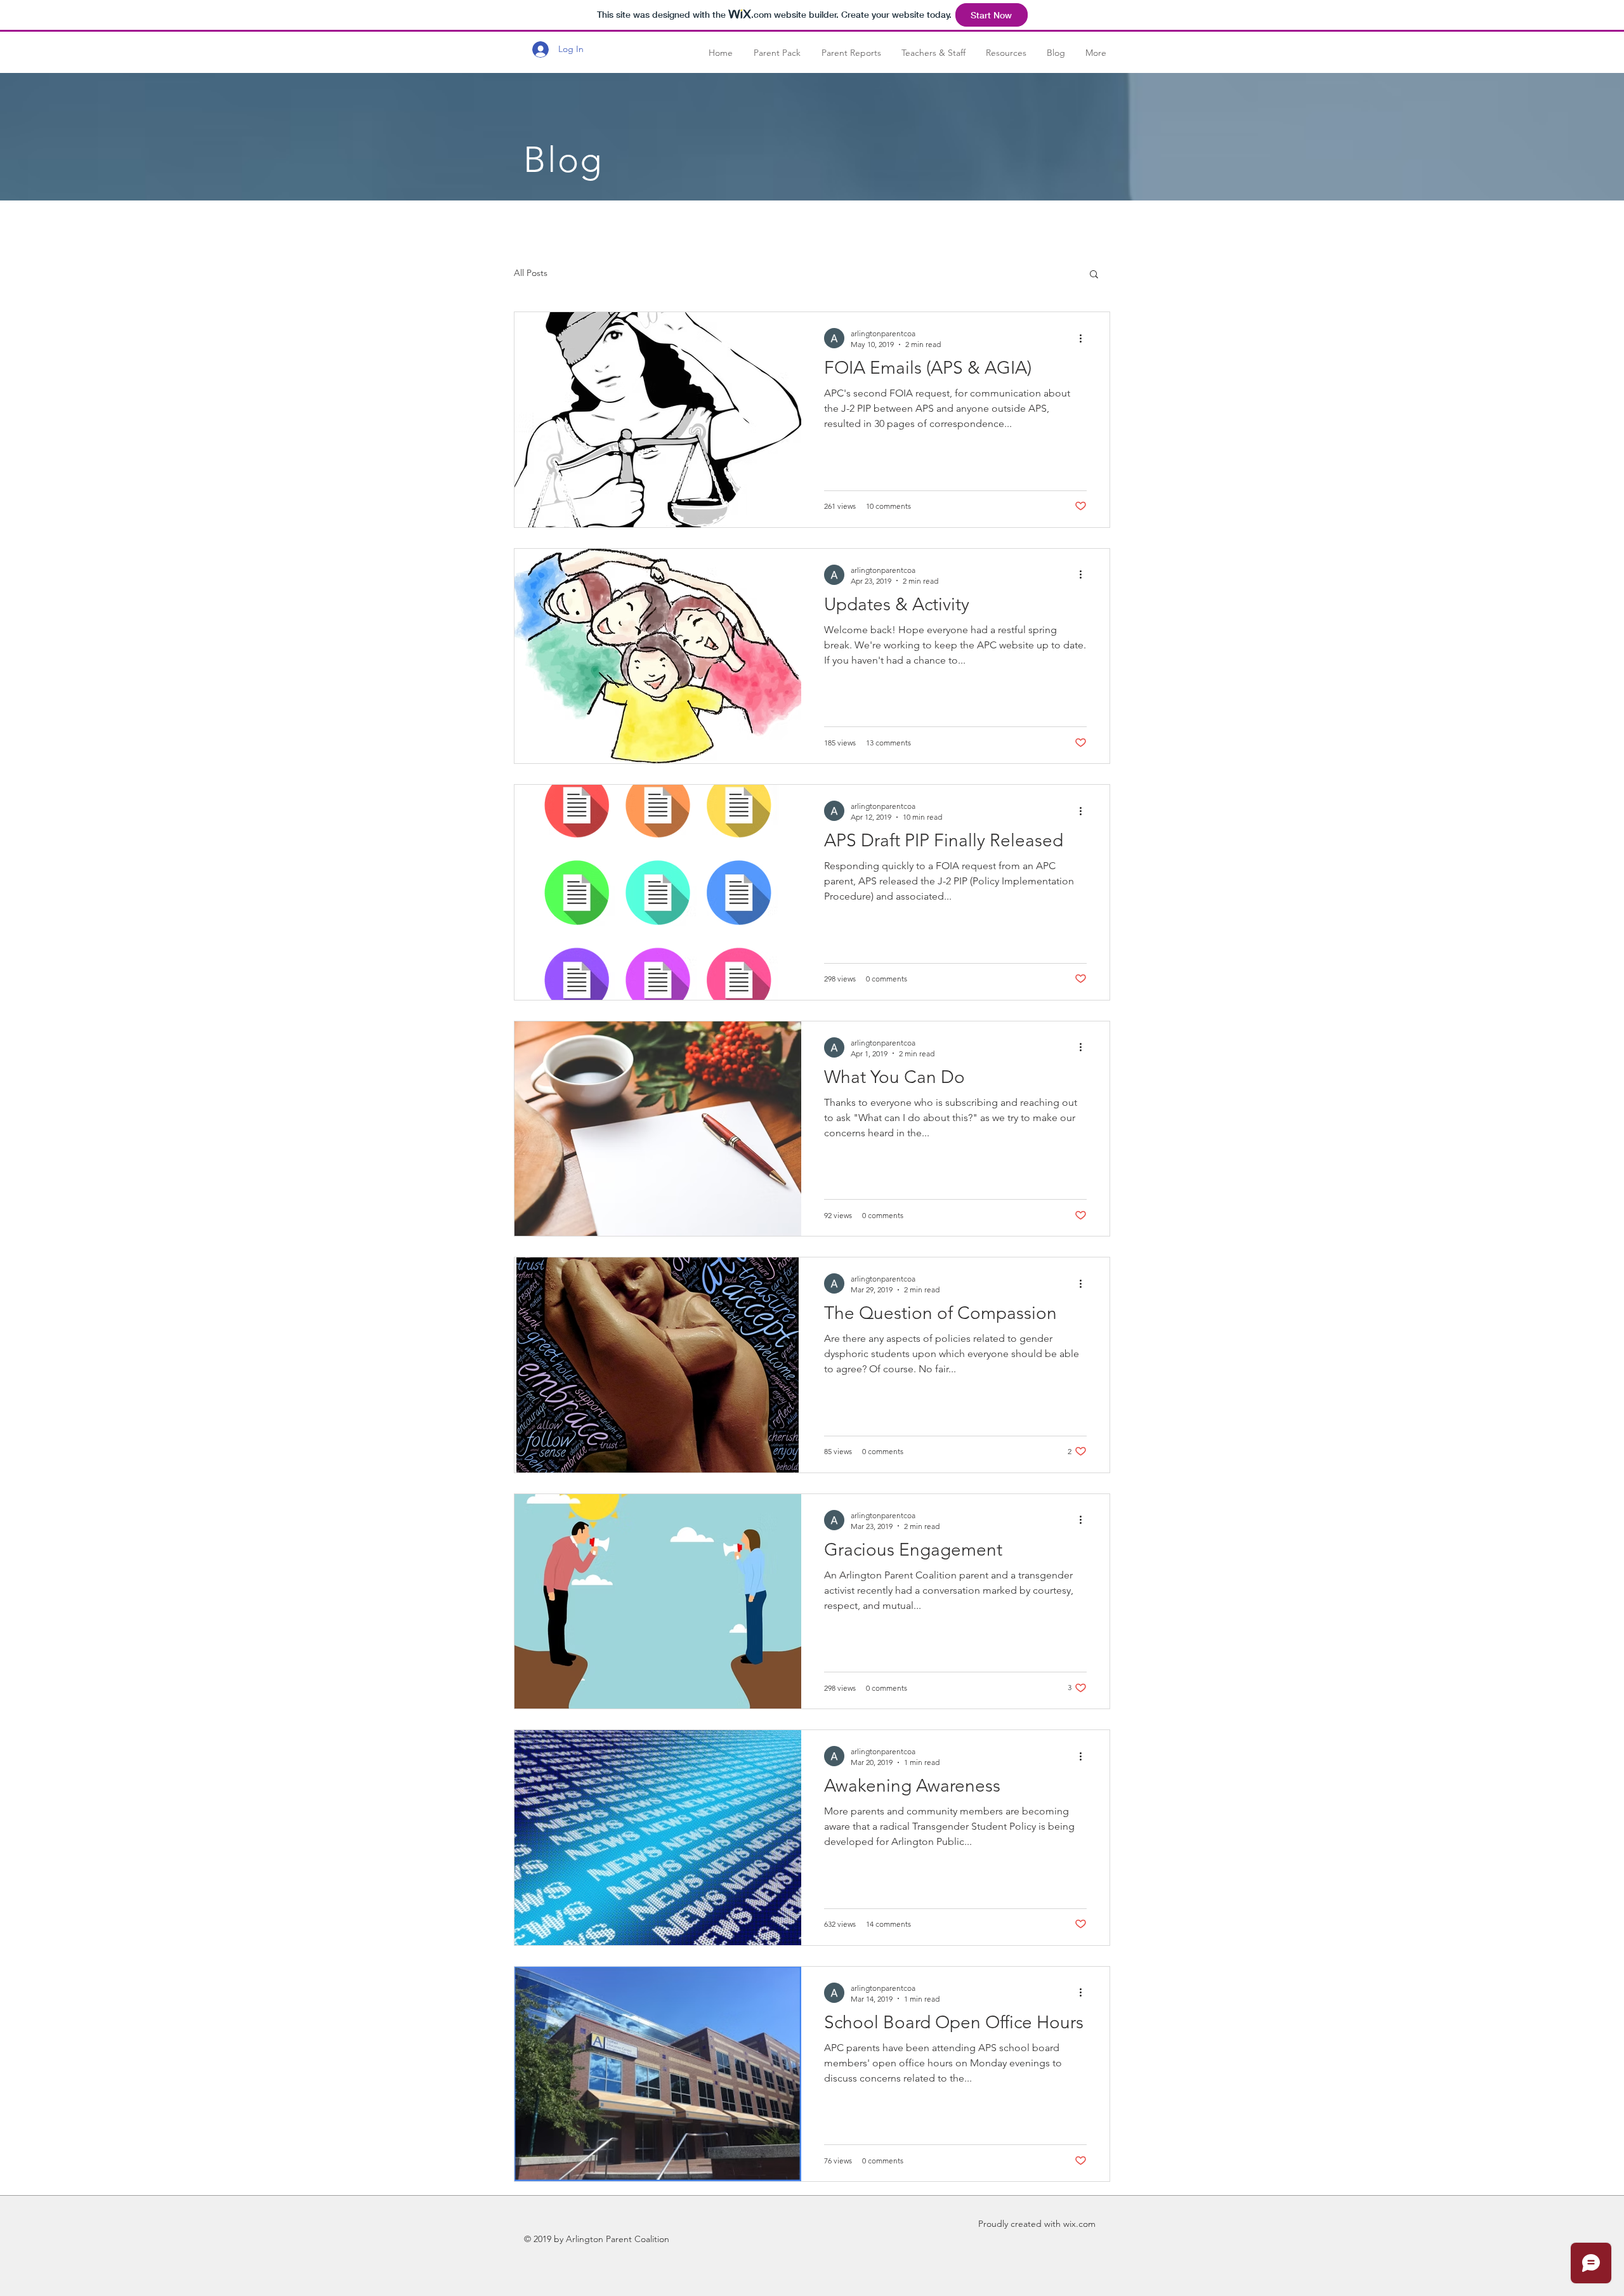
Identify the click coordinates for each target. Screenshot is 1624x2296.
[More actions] (1085, 338)
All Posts (531, 273)
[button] (1094, 275)
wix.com (1079, 2224)
